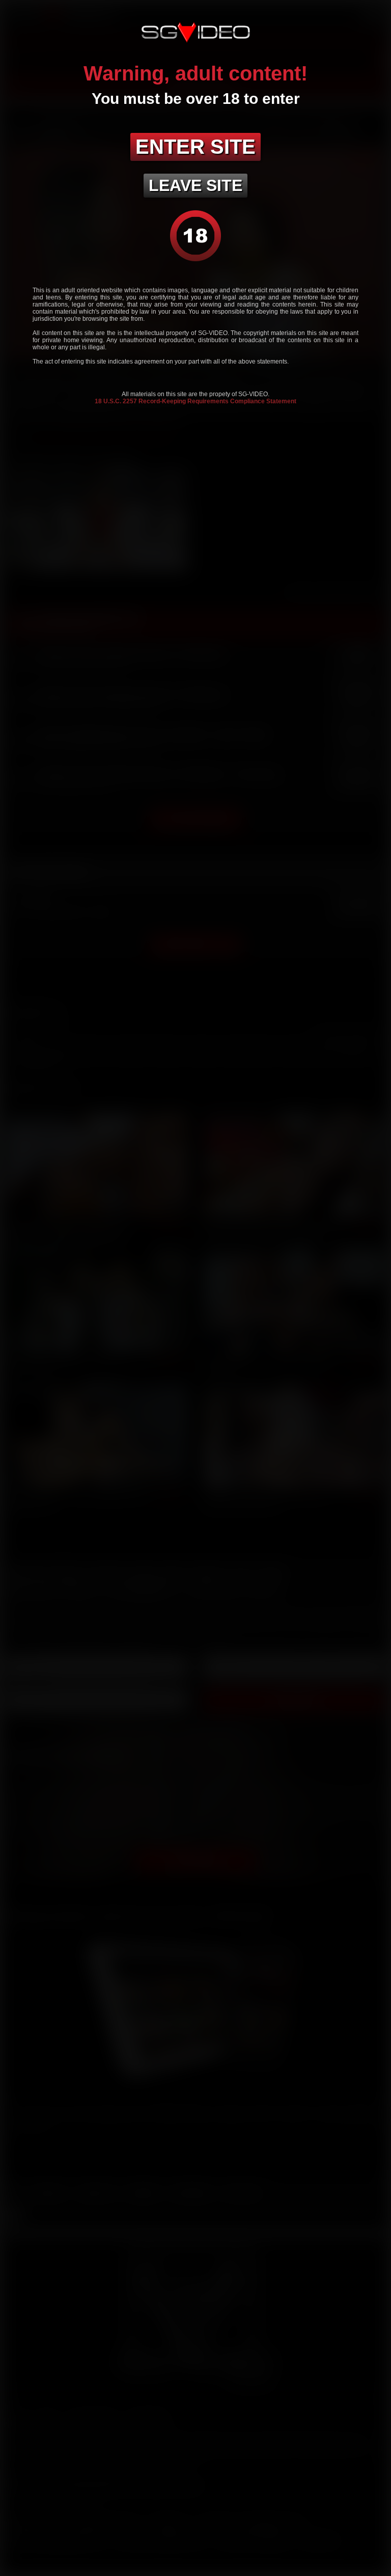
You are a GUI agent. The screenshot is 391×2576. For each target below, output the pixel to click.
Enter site (195, 147)
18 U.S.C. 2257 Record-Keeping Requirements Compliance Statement (195, 401)
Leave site (195, 185)
